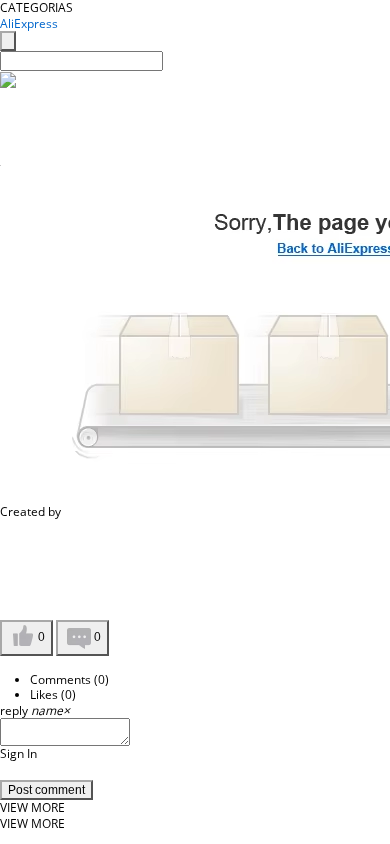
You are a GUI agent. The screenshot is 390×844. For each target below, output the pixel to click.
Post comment (46, 790)
